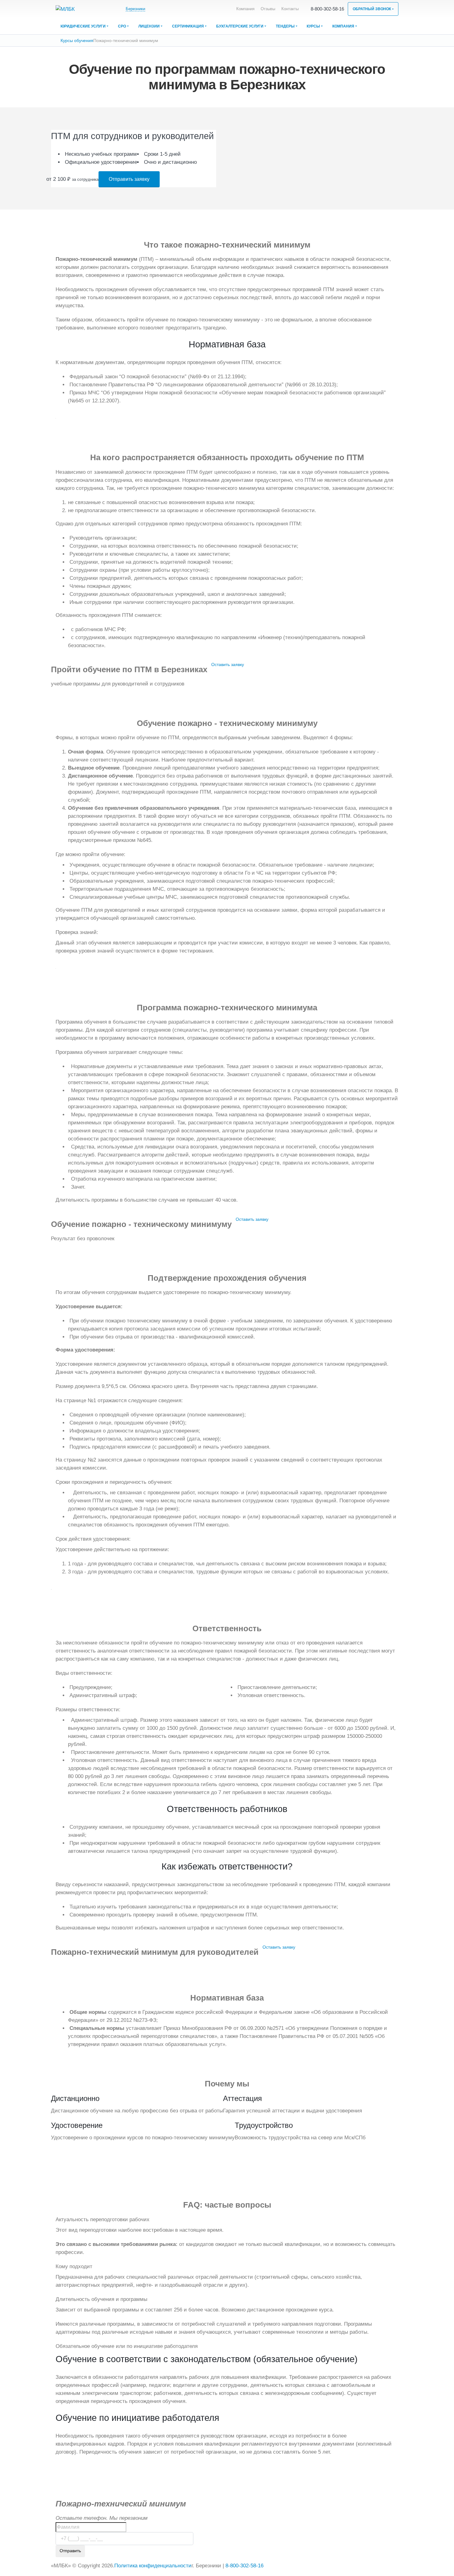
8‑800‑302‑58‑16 (327, 9)
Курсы (313, 26)
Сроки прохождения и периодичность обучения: (114, 1482)
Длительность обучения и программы (101, 2299)
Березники (135, 9)
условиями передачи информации (161, 2559)
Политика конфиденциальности (153, 2566)
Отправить (70, 2551)
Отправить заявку (129, 179)
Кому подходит (74, 2266)
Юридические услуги (83, 26)
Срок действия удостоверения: (93, 1539)
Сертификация (188, 26)
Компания (245, 9)
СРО (122, 26)
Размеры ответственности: (88, 1710)
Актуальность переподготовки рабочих (103, 2220)
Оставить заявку (228, 664)
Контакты (290, 9)
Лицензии (149, 26)
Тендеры (285, 26)
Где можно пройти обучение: (90, 854)
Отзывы (268, 9)
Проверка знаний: (77, 932)
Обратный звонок (372, 9)
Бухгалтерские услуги (240, 26)
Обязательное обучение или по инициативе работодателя (127, 2346)
